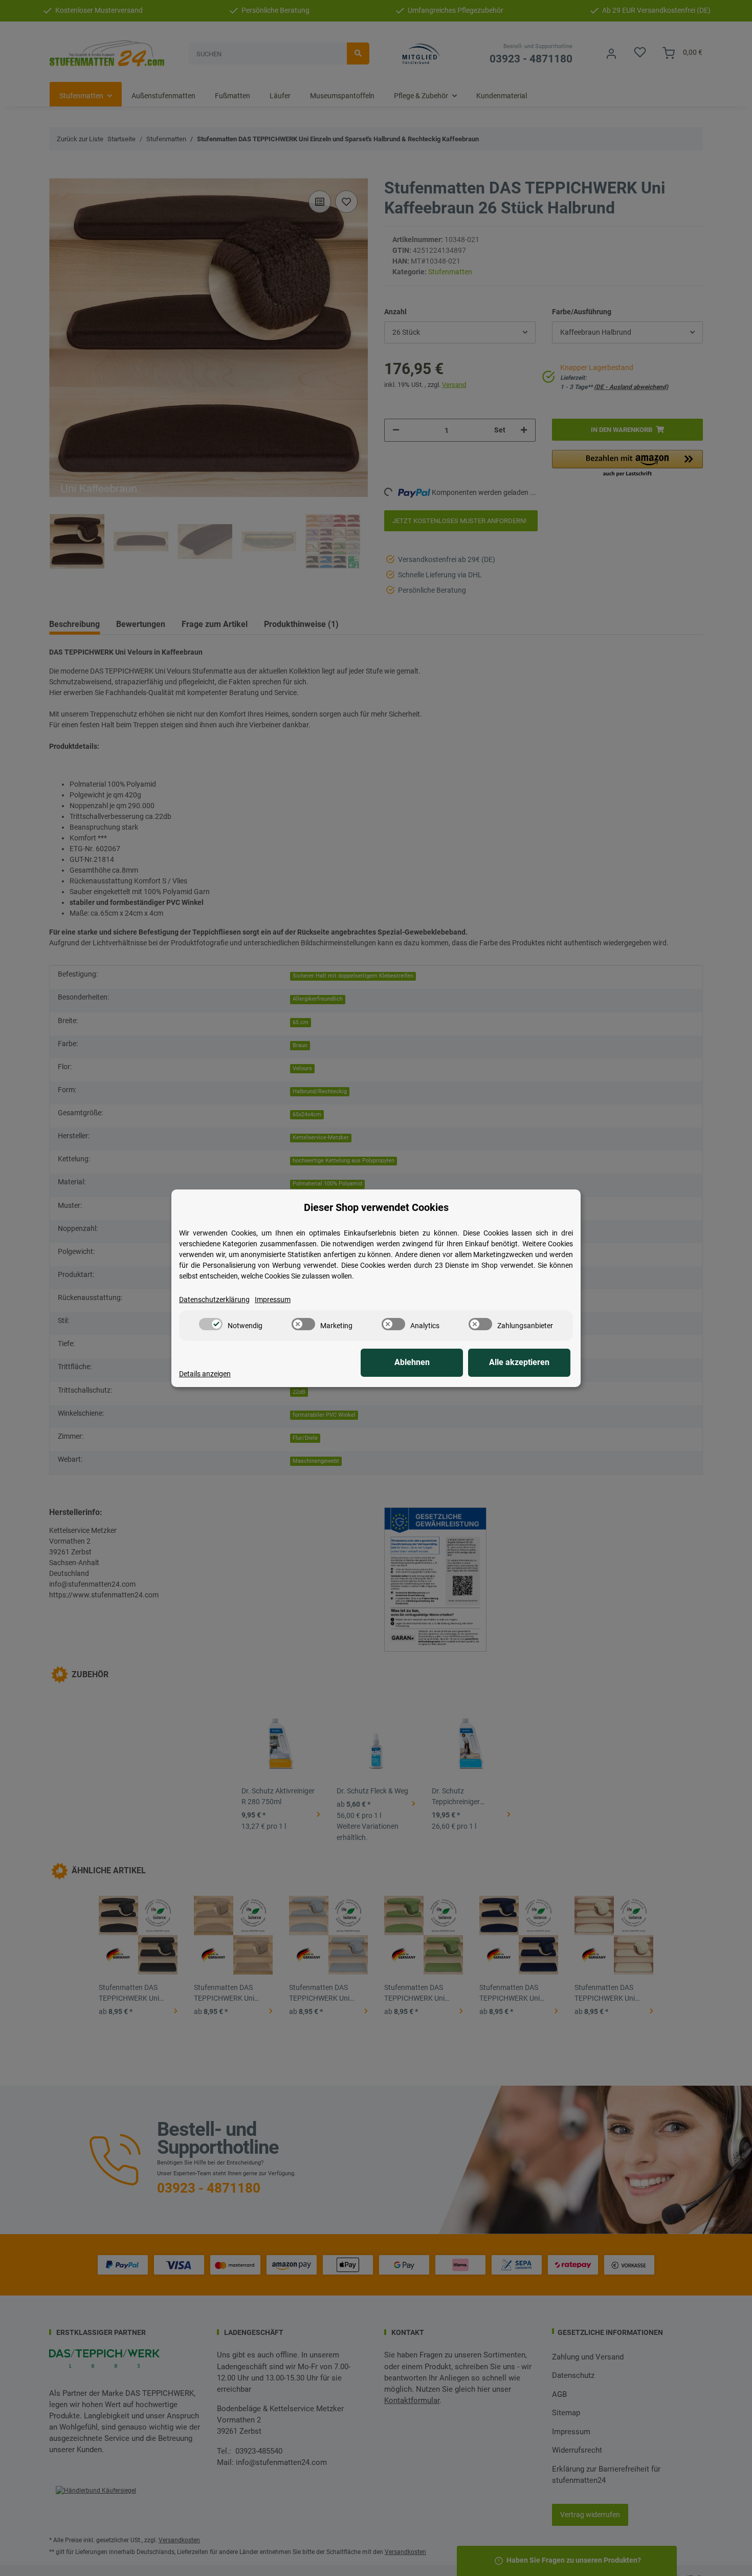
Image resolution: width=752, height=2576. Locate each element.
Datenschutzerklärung (214, 1300)
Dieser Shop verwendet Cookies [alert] (376, 1207)
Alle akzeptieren (519, 1362)
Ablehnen (412, 1362)
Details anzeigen (205, 1374)
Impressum (273, 1300)
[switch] (211, 1324)
